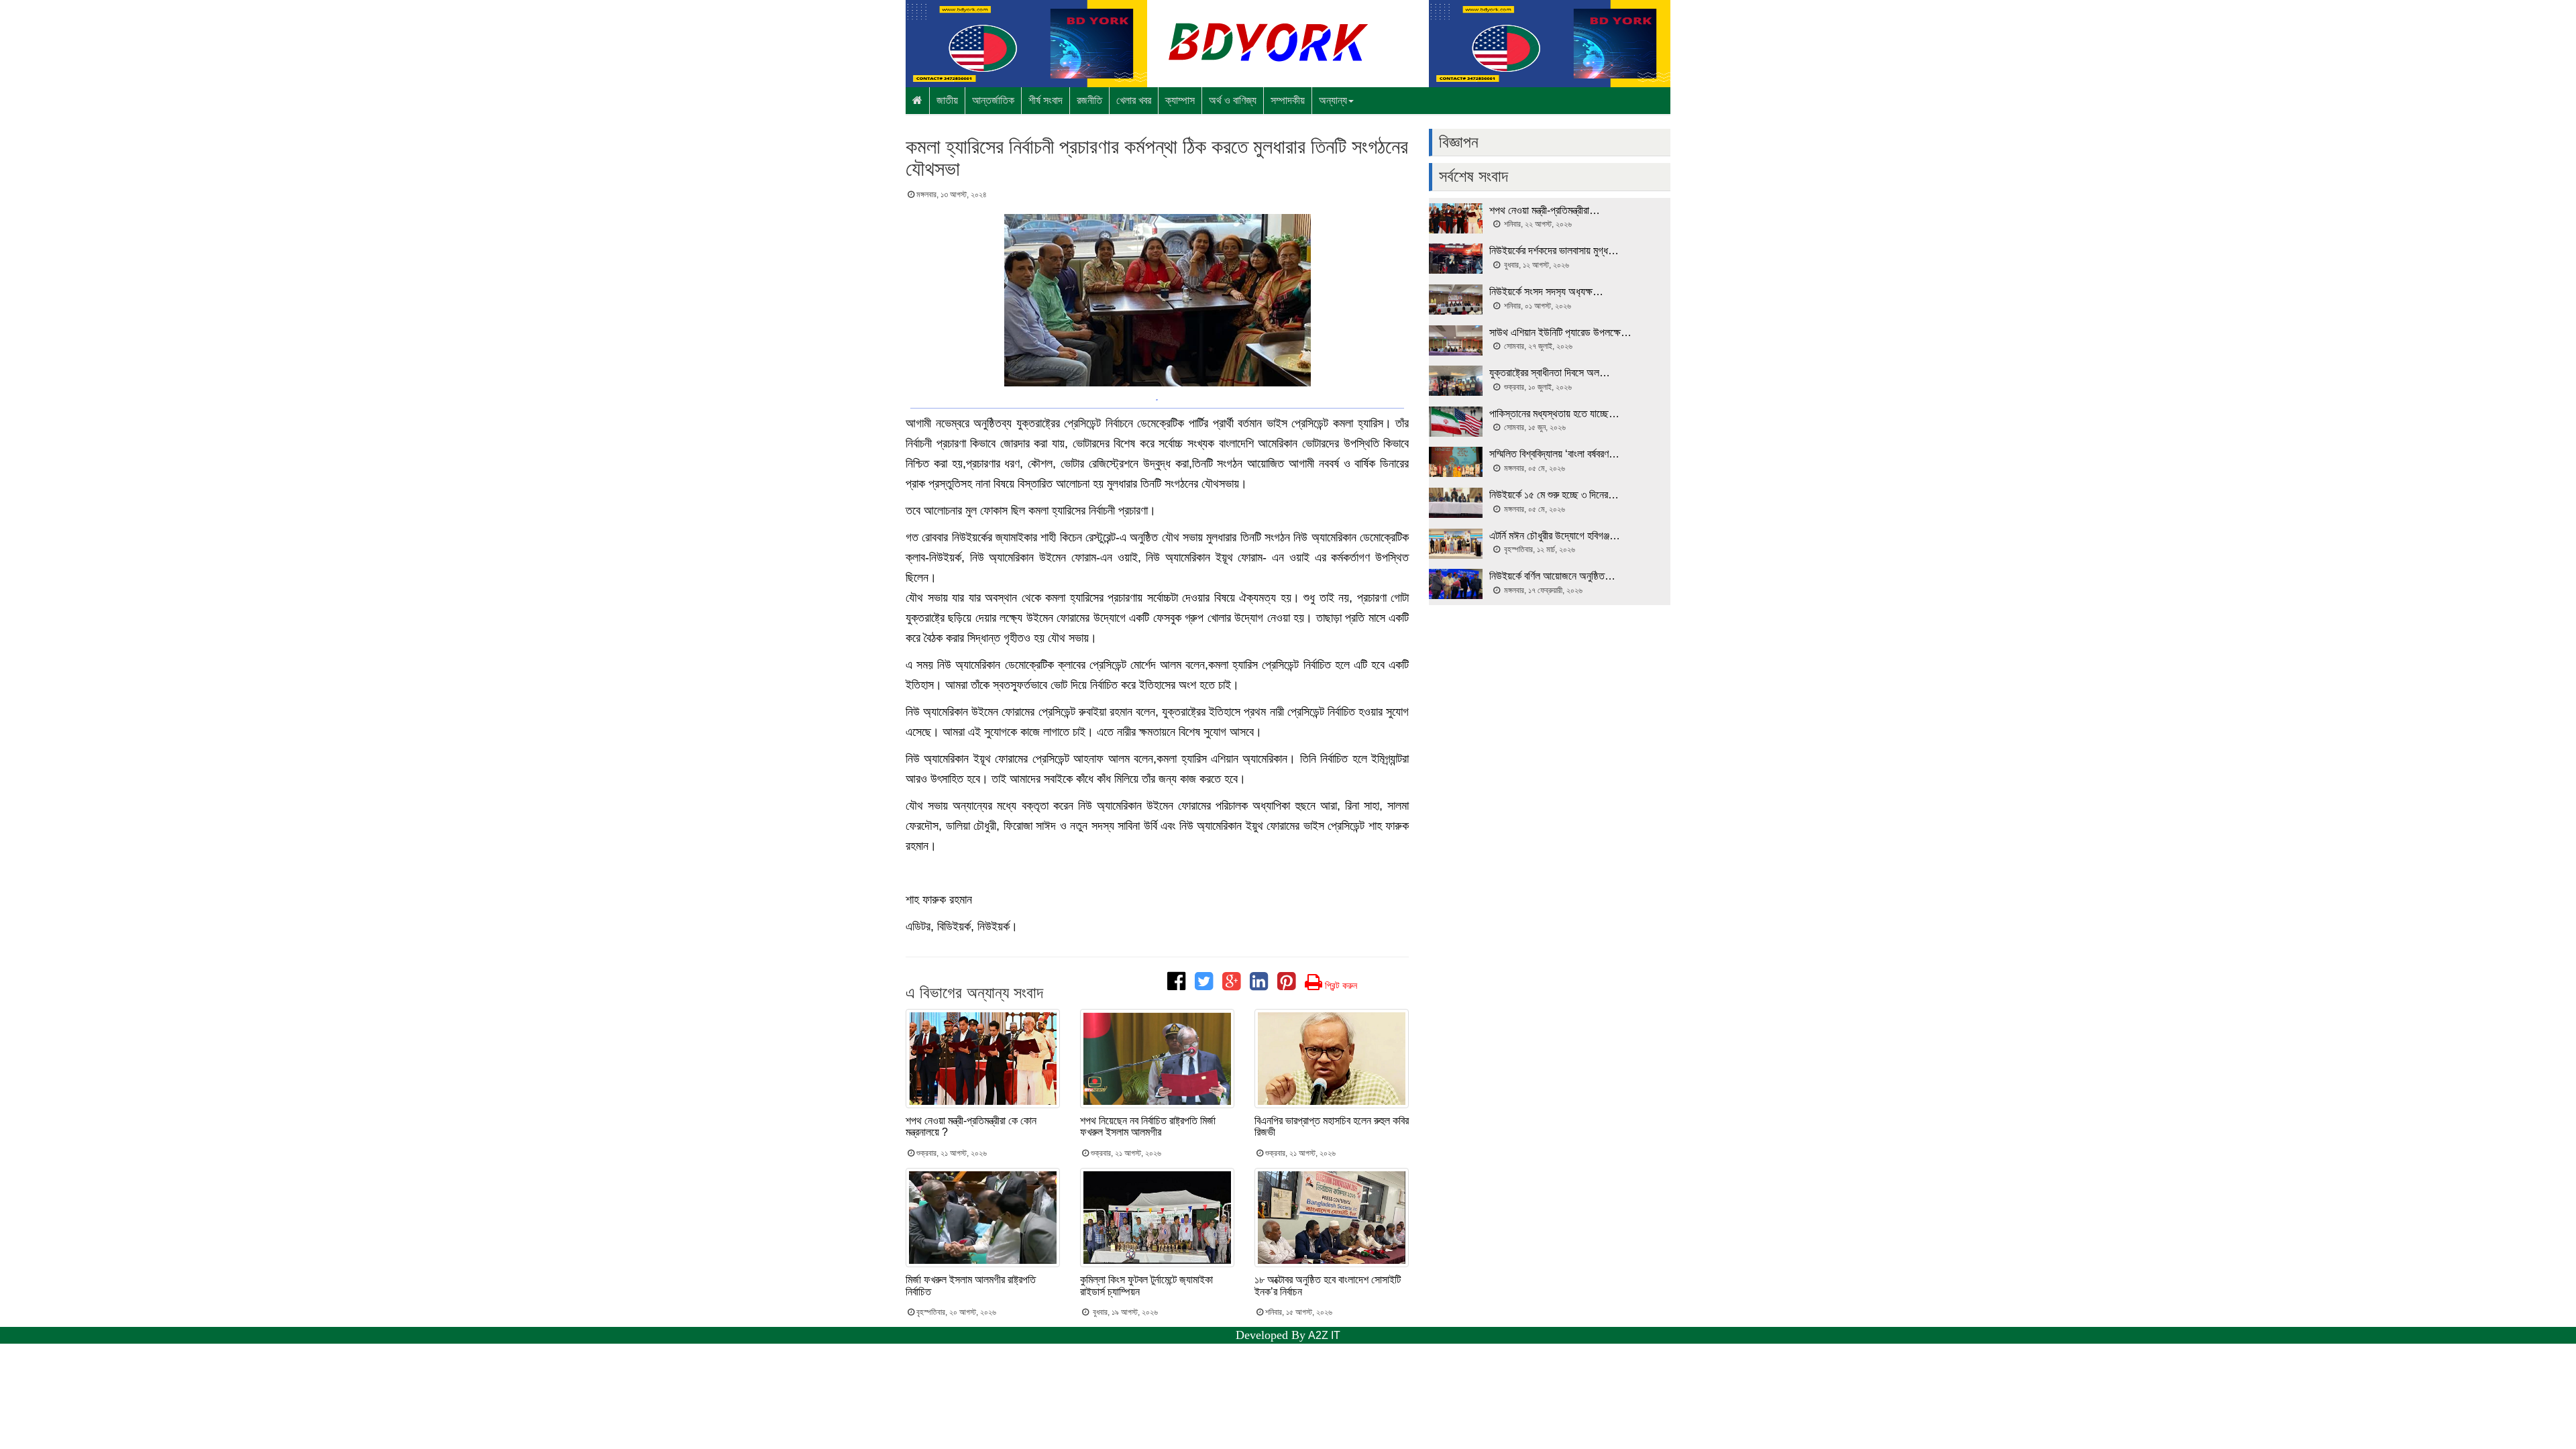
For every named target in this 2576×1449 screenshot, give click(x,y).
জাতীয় (947, 100)
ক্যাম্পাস (1180, 100)
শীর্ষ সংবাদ (1045, 100)
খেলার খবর (1134, 100)
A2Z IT (1324, 1335)
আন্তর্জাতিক (993, 100)
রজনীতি (1089, 100)
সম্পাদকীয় (1288, 100)
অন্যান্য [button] (1333, 100)
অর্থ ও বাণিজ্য (1233, 100)
